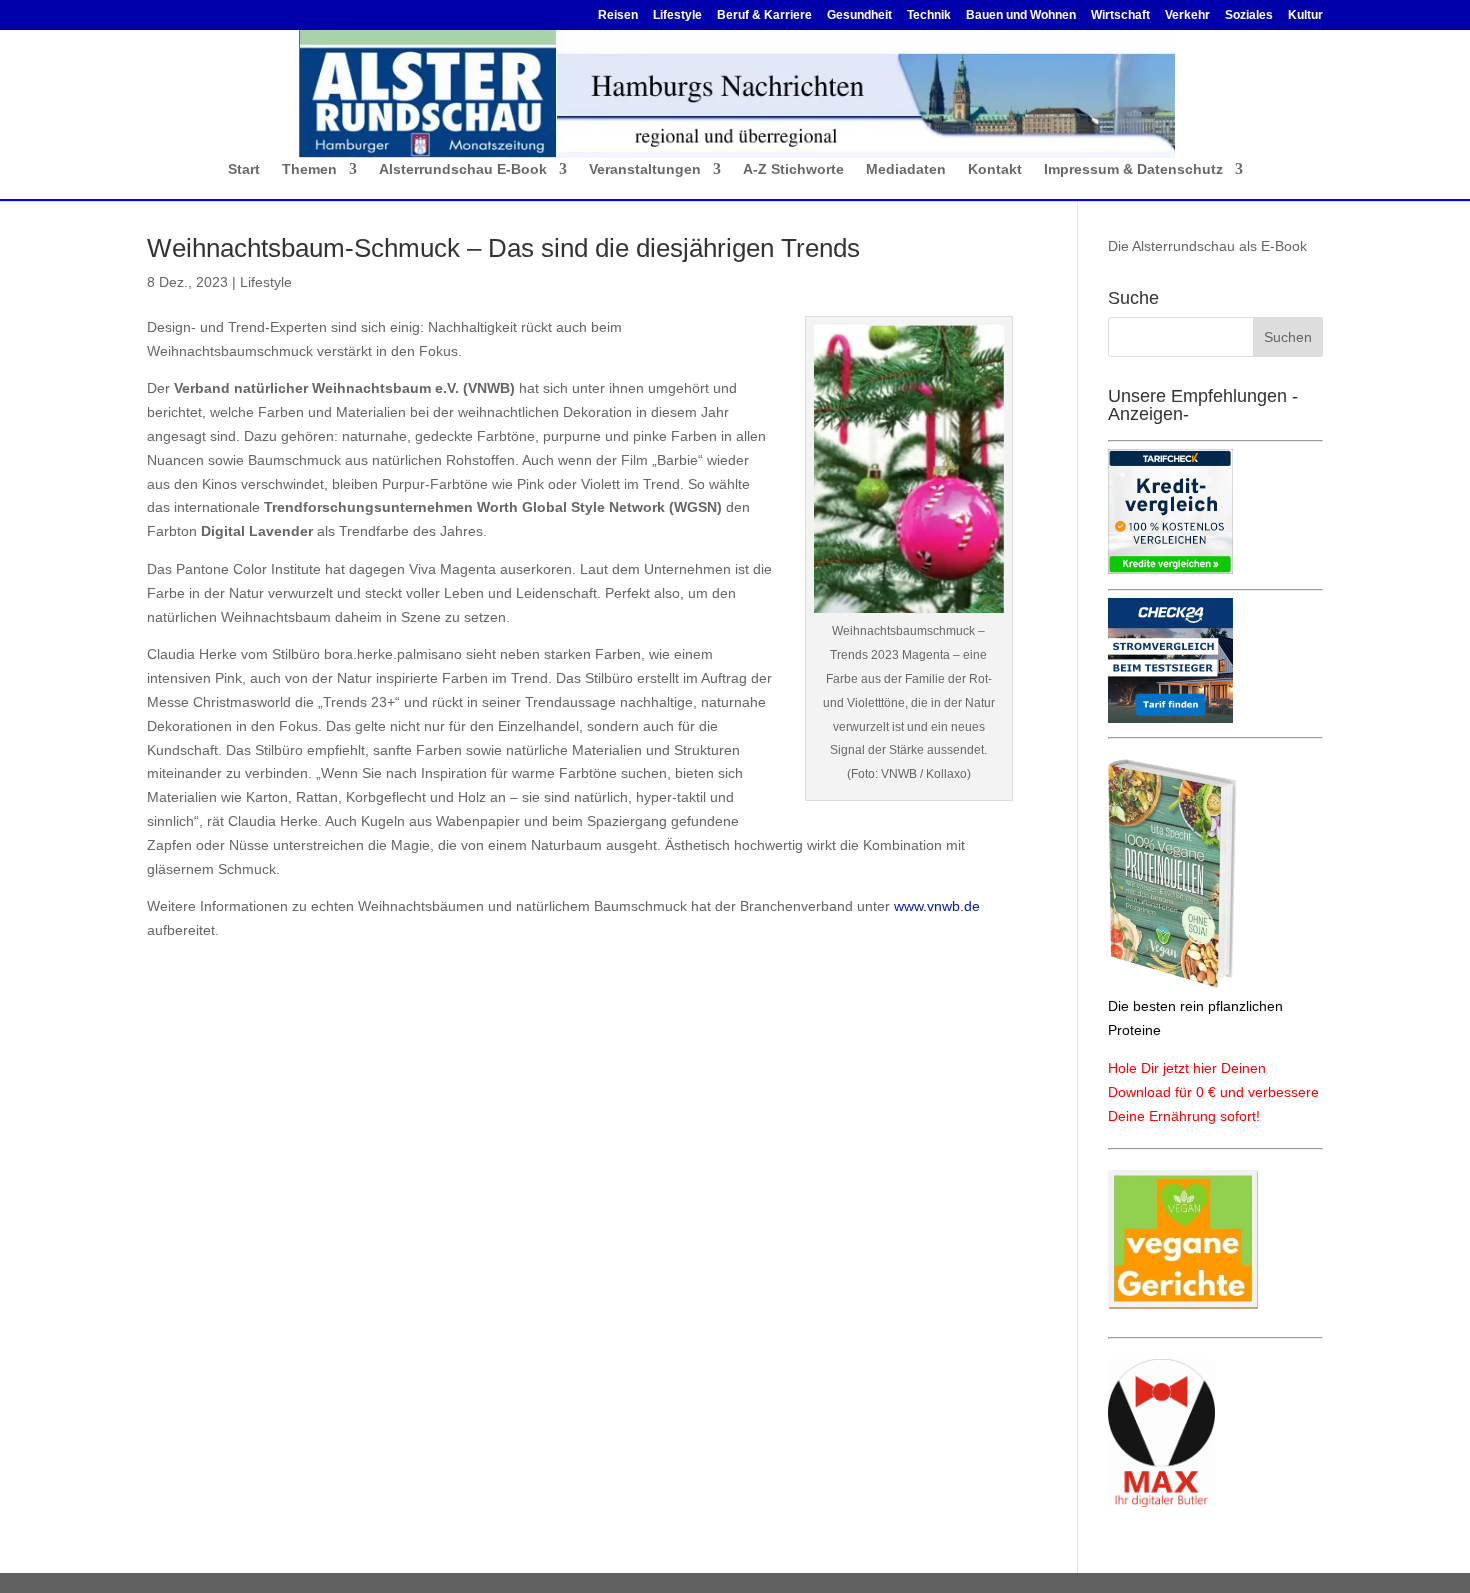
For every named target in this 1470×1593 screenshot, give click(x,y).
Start (244, 169)
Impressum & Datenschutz (1133, 169)
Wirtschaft (1120, 15)
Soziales (1249, 15)
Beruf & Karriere (764, 15)
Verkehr (1187, 15)
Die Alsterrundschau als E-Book (1207, 246)
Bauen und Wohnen (1021, 15)
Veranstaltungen (645, 169)
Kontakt (995, 169)
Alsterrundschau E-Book (463, 169)
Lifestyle (677, 15)
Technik (929, 15)
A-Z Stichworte (793, 169)
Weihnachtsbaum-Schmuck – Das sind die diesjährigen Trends (503, 248)
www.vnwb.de (937, 906)
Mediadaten (906, 169)
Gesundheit (859, 15)
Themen (309, 169)
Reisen (618, 15)
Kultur (1305, 15)
